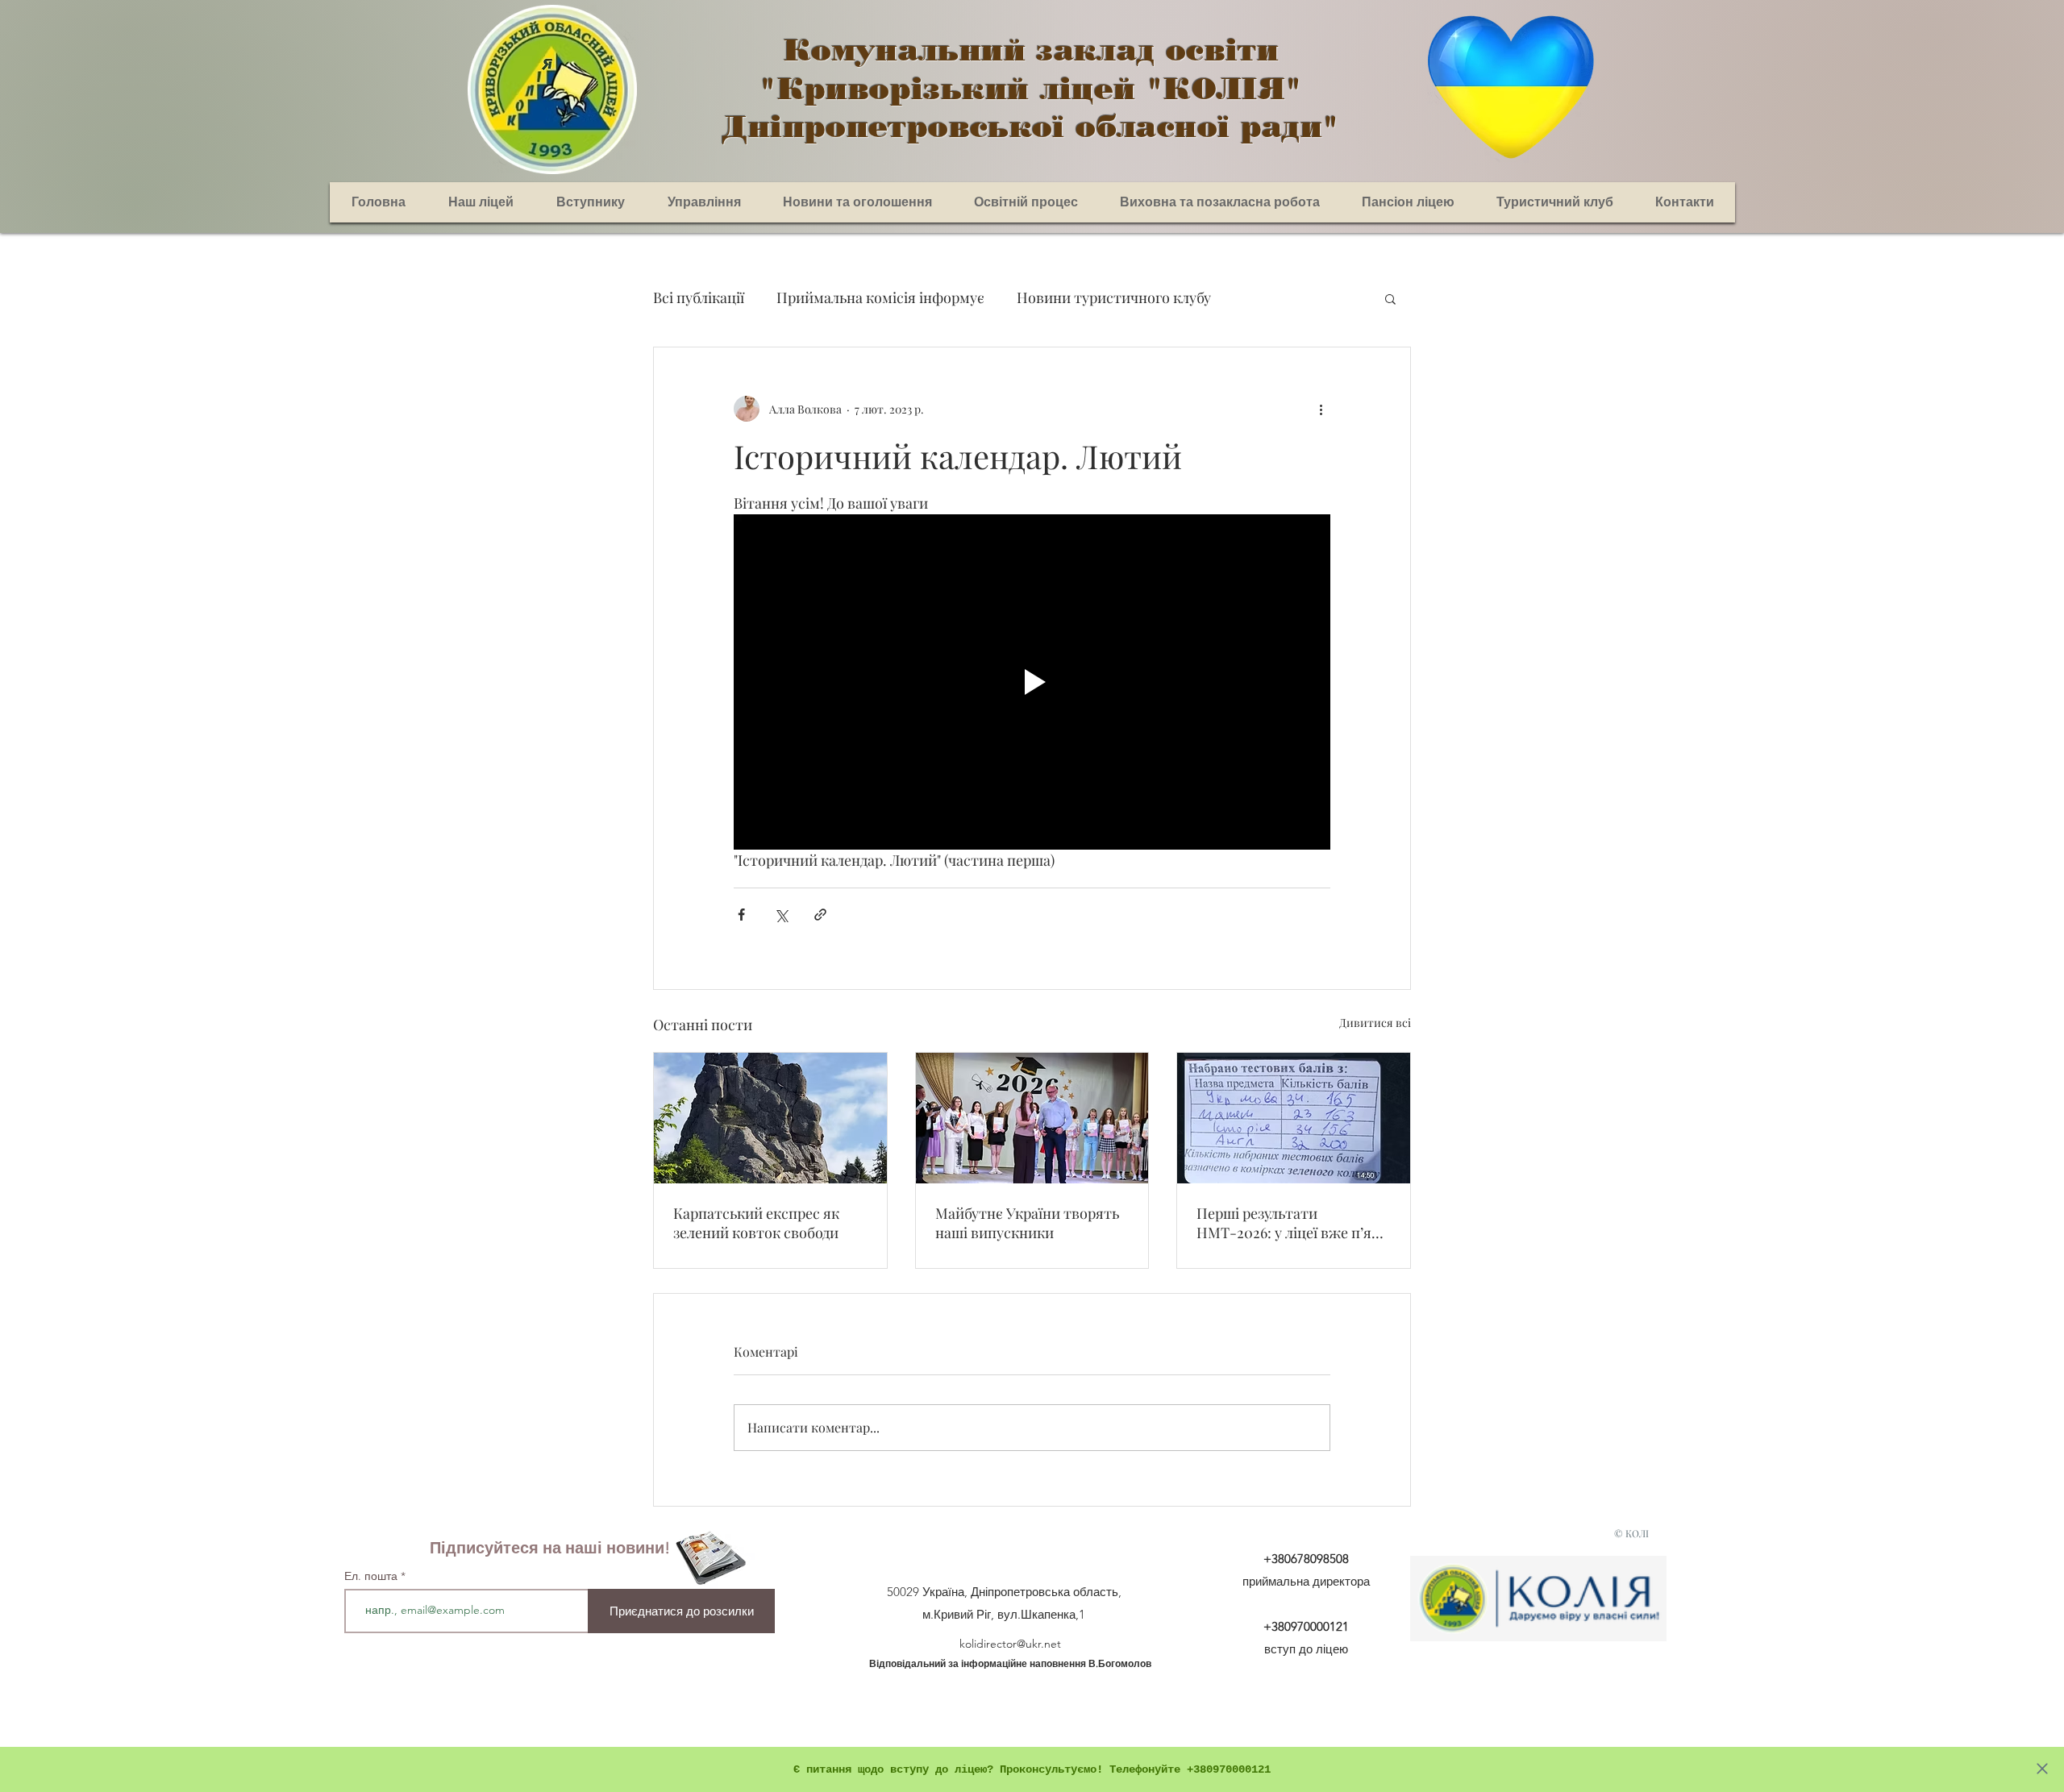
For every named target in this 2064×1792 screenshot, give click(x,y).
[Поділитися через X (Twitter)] (781, 915)
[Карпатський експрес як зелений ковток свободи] (770, 1118)
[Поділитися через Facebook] (741, 915)
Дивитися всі (1375, 1023)
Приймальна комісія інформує (880, 297)
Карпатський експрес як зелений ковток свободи (756, 1223)
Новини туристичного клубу (1114, 297)
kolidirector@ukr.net (1010, 1644)
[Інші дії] (1321, 409)
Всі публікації (699, 297)
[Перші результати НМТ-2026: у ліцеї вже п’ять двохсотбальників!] (1294, 1118)
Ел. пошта (372, 1576)
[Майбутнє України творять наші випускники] (1032, 1118)
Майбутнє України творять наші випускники (1027, 1223)
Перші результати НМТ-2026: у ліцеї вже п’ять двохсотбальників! (1292, 1223)
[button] (1390, 298)
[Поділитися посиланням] (820, 915)
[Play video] (1032, 682)
